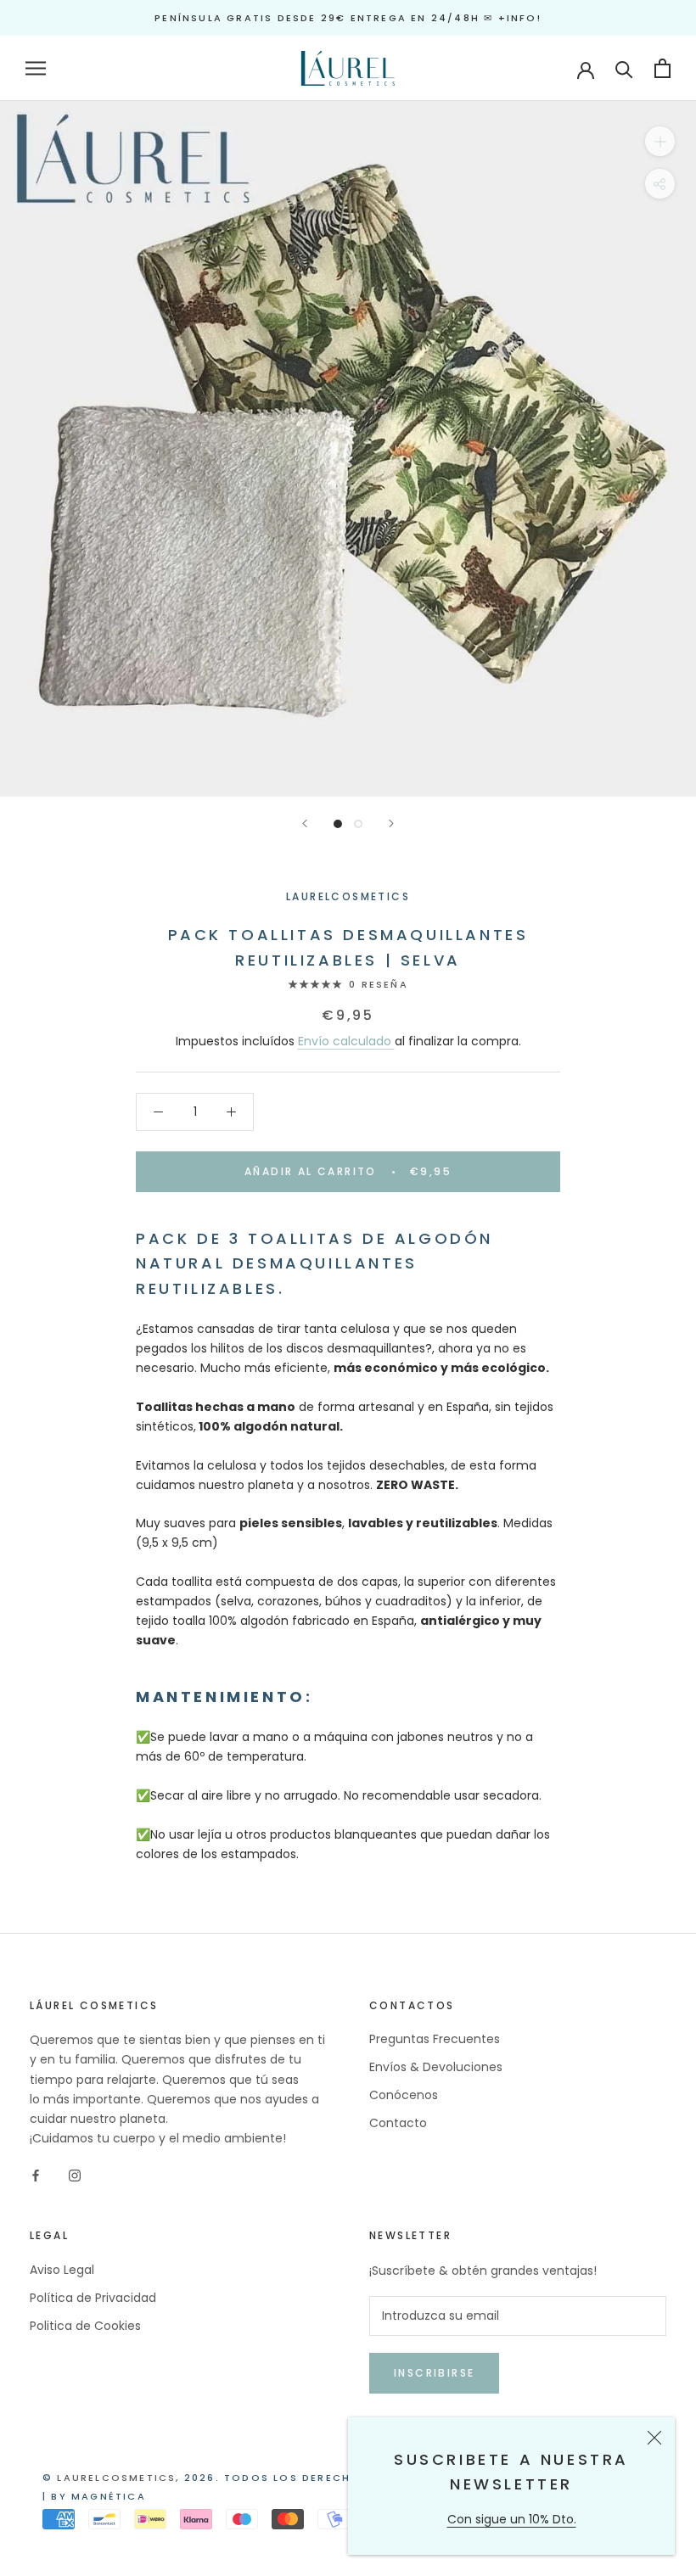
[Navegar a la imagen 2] (358, 824)
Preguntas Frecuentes (435, 2039)
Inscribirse (434, 2373)
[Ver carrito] (662, 68)
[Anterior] (305, 823)
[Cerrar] (654, 2438)
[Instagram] (75, 2175)
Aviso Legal (62, 2270)
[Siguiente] (391, 823)
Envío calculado (346, 1041)
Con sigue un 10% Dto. (512, 2519)
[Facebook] (36, 2175)
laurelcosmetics (116, 2478)
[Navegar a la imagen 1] (338, 824)
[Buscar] (624, 68)
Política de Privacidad (93, 2298)
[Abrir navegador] (36, 68)
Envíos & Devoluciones (436, 2067)
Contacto (398, 2123)
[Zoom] (660, 141)
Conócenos (404, 2095)
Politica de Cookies (85, 2326)
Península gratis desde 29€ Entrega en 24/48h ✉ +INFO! (348, 18)
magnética (109, 2496)
